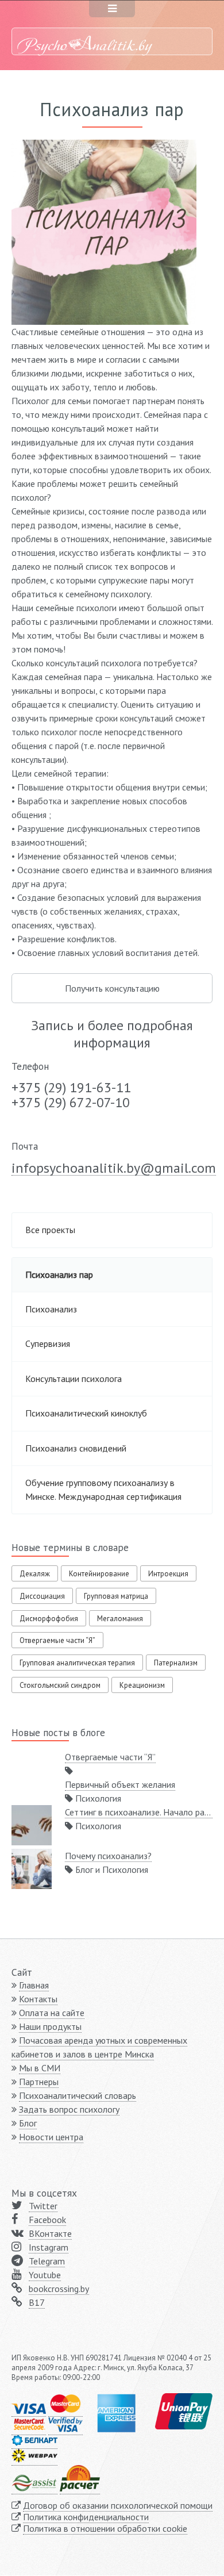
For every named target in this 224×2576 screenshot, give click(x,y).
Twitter (43, 2206)
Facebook (47, 2220)
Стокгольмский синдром (60, 1685)
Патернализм (176, 1663)
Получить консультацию (112, 988)
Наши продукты (50, 2026)
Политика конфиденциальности (86, 2517)
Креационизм (142, 1685)
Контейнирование (99, 1574)
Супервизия (48, 1343)
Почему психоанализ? (108, 1856)
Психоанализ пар (59, 1274)
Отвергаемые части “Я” (57, 1640)
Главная (34, 1985)
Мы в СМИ (40, 2068)
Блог (28, 2123)
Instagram (49, 2247)
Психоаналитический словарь (78, 2095)
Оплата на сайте (52, 2013)
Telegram (47, 2261)
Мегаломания (120, 1619)
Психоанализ (51, 1309)
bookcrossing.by (59, 2289)
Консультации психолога (74, 1379)
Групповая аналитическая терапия (77, 1663)
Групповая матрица (116, 1596)
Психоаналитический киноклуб (86, 1413)
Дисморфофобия (49, 1619)
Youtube (45, 2275)
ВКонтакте (50, 2233)
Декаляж (35, 1574)
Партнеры (39, 2082)
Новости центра (51, 2137)
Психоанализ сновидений (76, 1448)
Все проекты (50, 1230)
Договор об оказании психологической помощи (118, 2505)
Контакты (38, 1999)
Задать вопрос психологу (69, 2109)
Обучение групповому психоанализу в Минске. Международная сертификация (103, 1489)
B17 (37, 2302)
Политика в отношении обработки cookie (105, 2528)
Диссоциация (42, 1596)
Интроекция (168, 1574)
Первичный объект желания (120, 1784)
